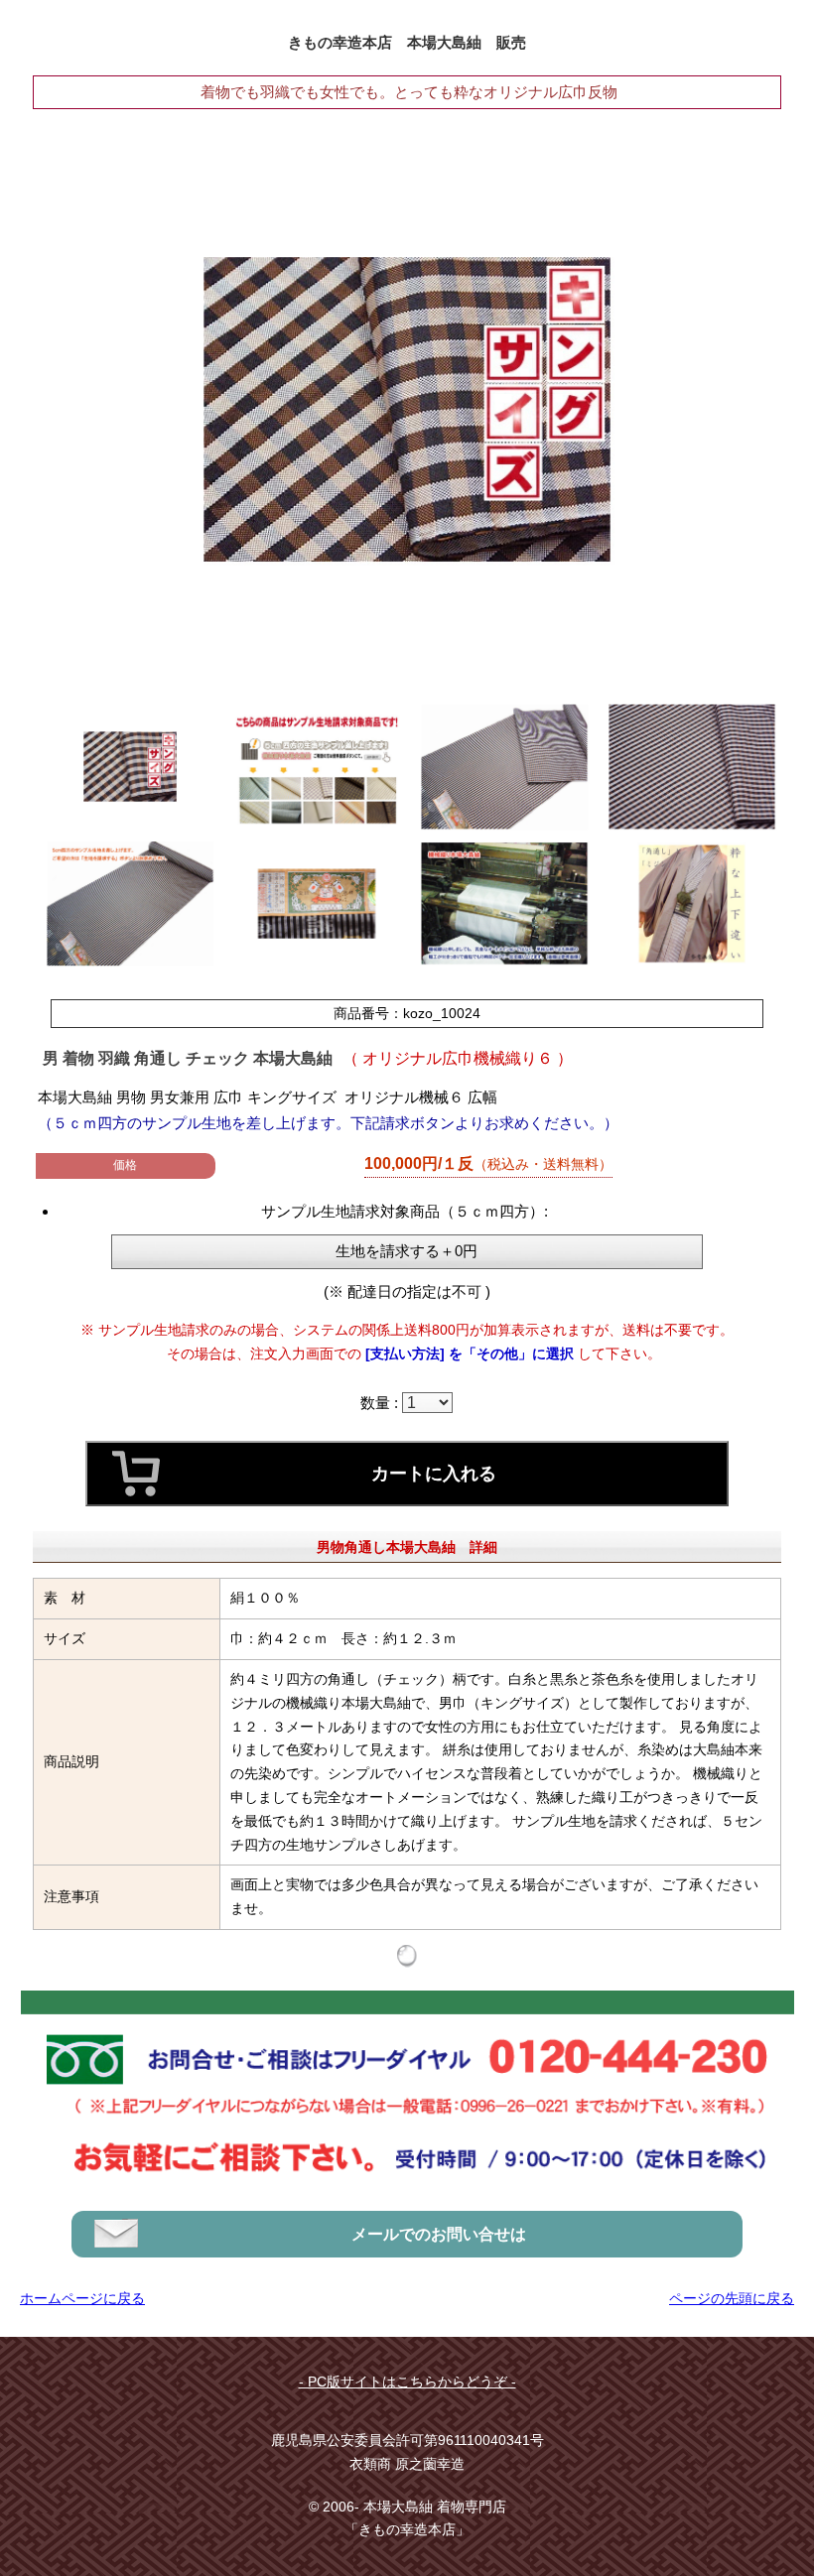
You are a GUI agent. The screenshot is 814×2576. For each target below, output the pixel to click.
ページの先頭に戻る (732, 2298)
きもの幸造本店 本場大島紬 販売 (407, 42)
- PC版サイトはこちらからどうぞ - (407, 2382)
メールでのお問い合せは (439, 2234)
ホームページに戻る (82, 2298)
